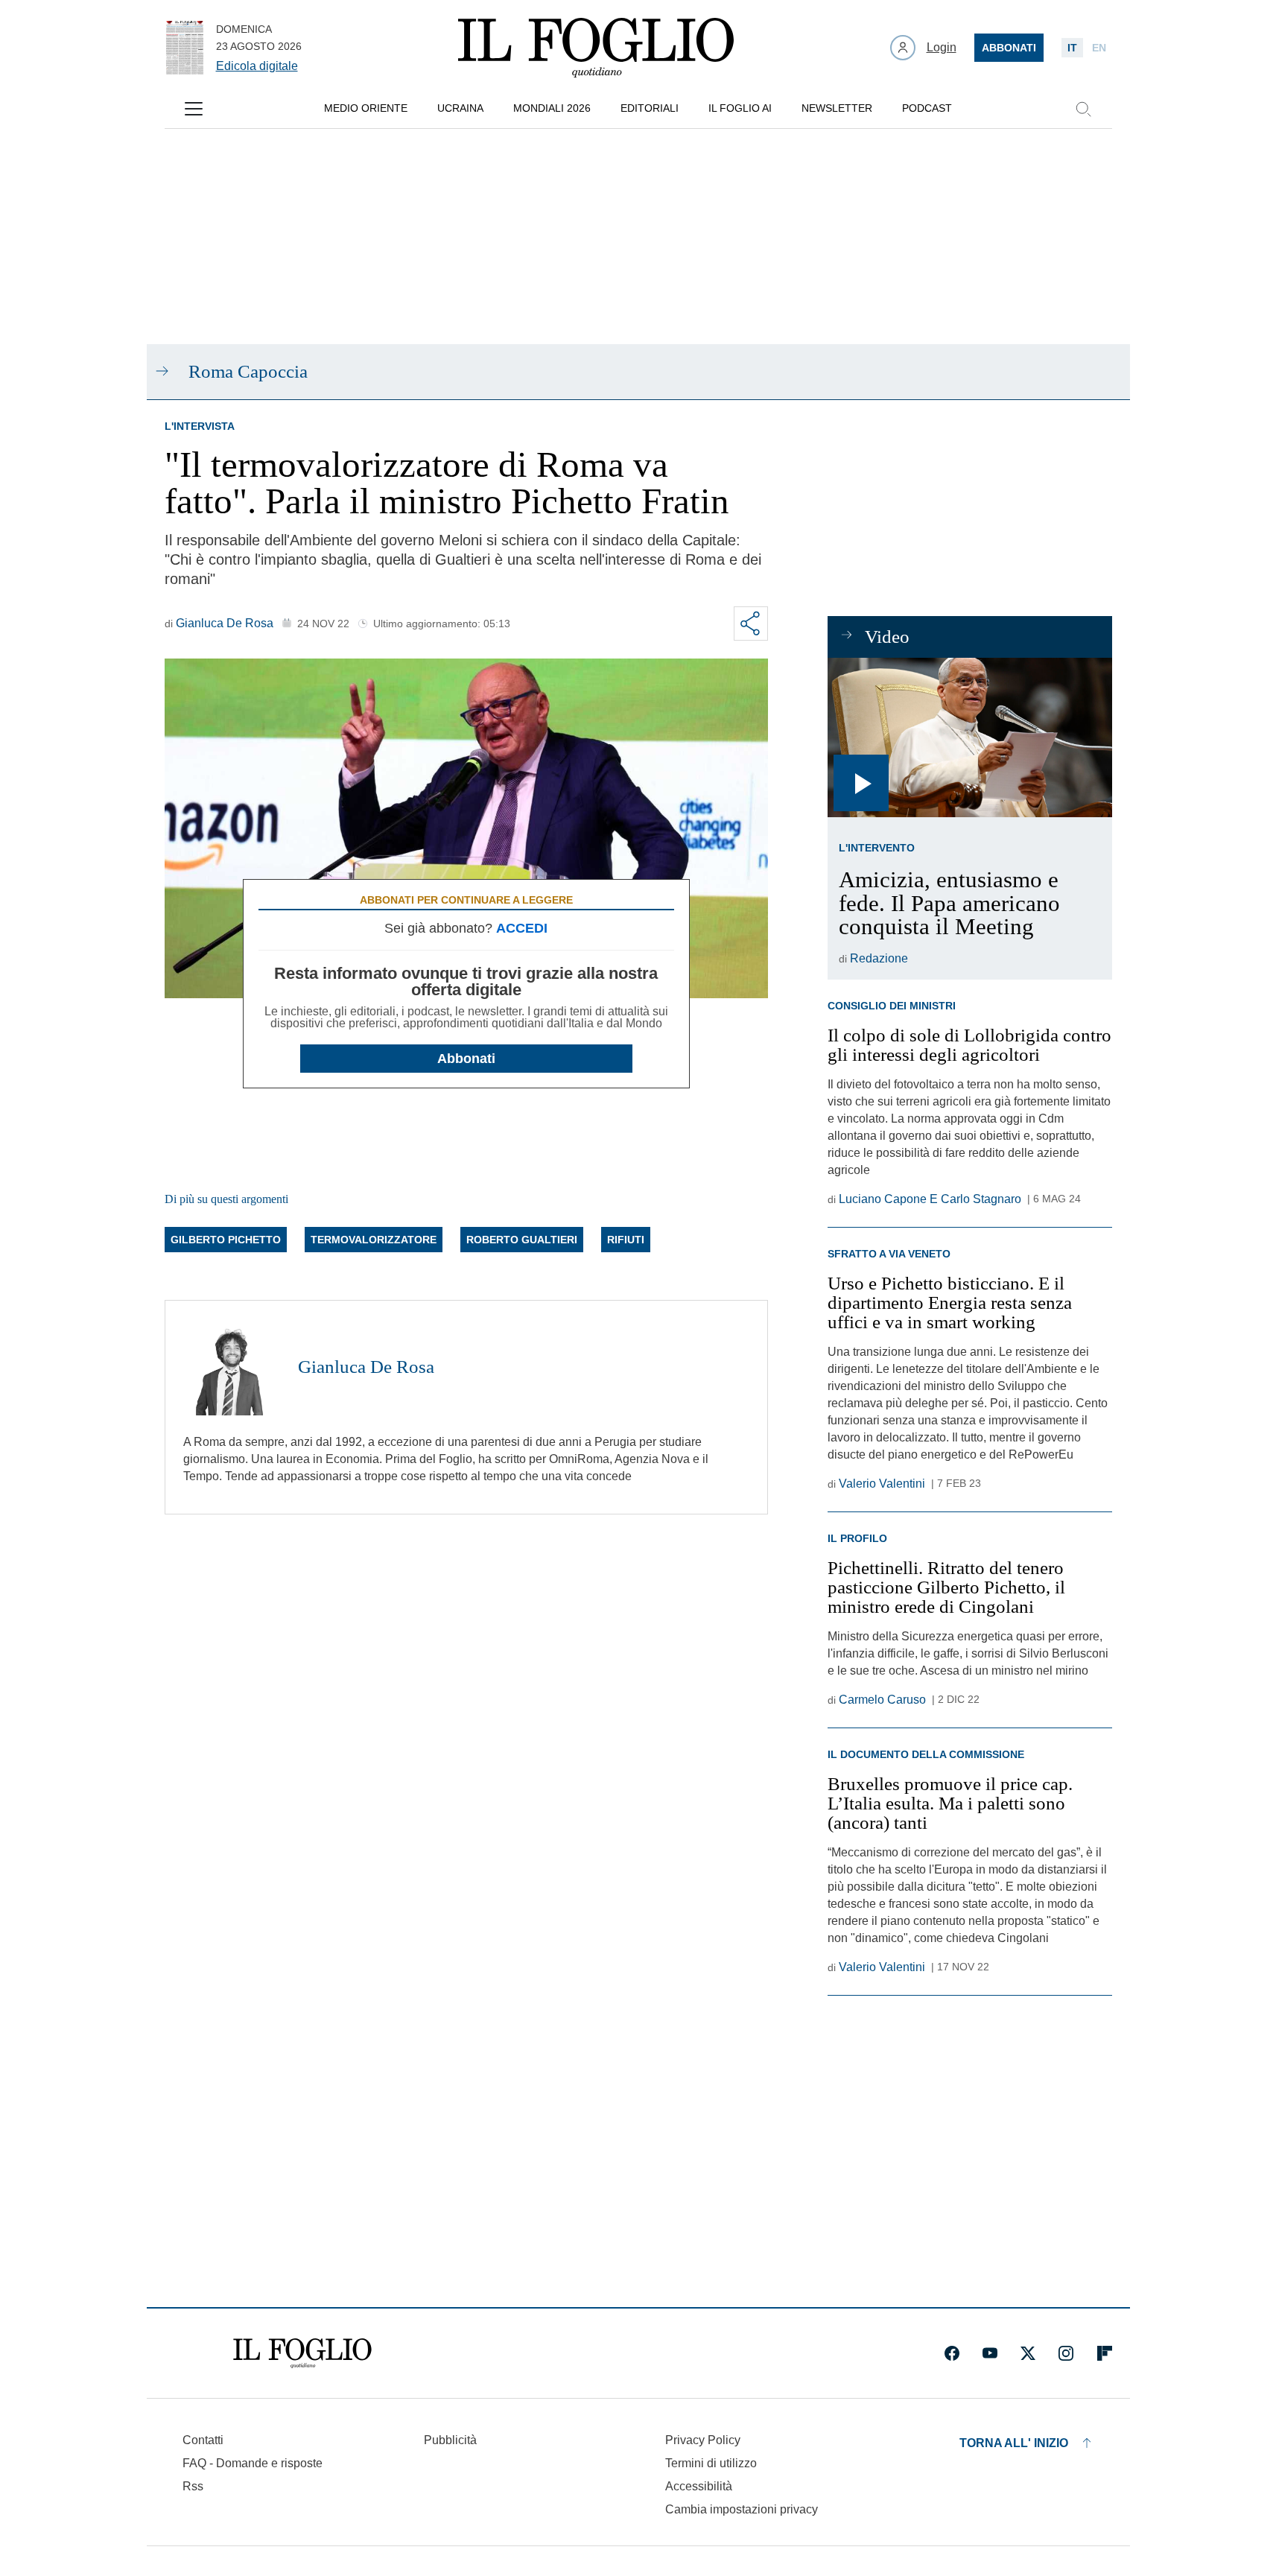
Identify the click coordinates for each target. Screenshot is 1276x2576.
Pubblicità (450, 2440)
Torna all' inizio (1014, 2443)
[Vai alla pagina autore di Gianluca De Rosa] (232, 1367)
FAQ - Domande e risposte (253, 2463)
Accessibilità (699, 2486)
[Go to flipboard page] (1105, 2353)
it (1072, 48)
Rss (193, 2486)
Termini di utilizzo (711, 2463)
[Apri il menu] (194, 109)
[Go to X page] (1028, 2353)
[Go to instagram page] (1066, 2353)
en (1099, 48)
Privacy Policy (703, 2440)
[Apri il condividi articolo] (751, 624)
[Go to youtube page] (990, 2353)
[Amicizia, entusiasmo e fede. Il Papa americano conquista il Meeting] (969, 738)
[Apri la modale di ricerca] (1083, 109)
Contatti (203, 2440)
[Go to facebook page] (952, 2353)
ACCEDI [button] (522, 928)
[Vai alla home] (596, 48)
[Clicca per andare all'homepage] (302, 2353)
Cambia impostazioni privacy (742, 2510)
